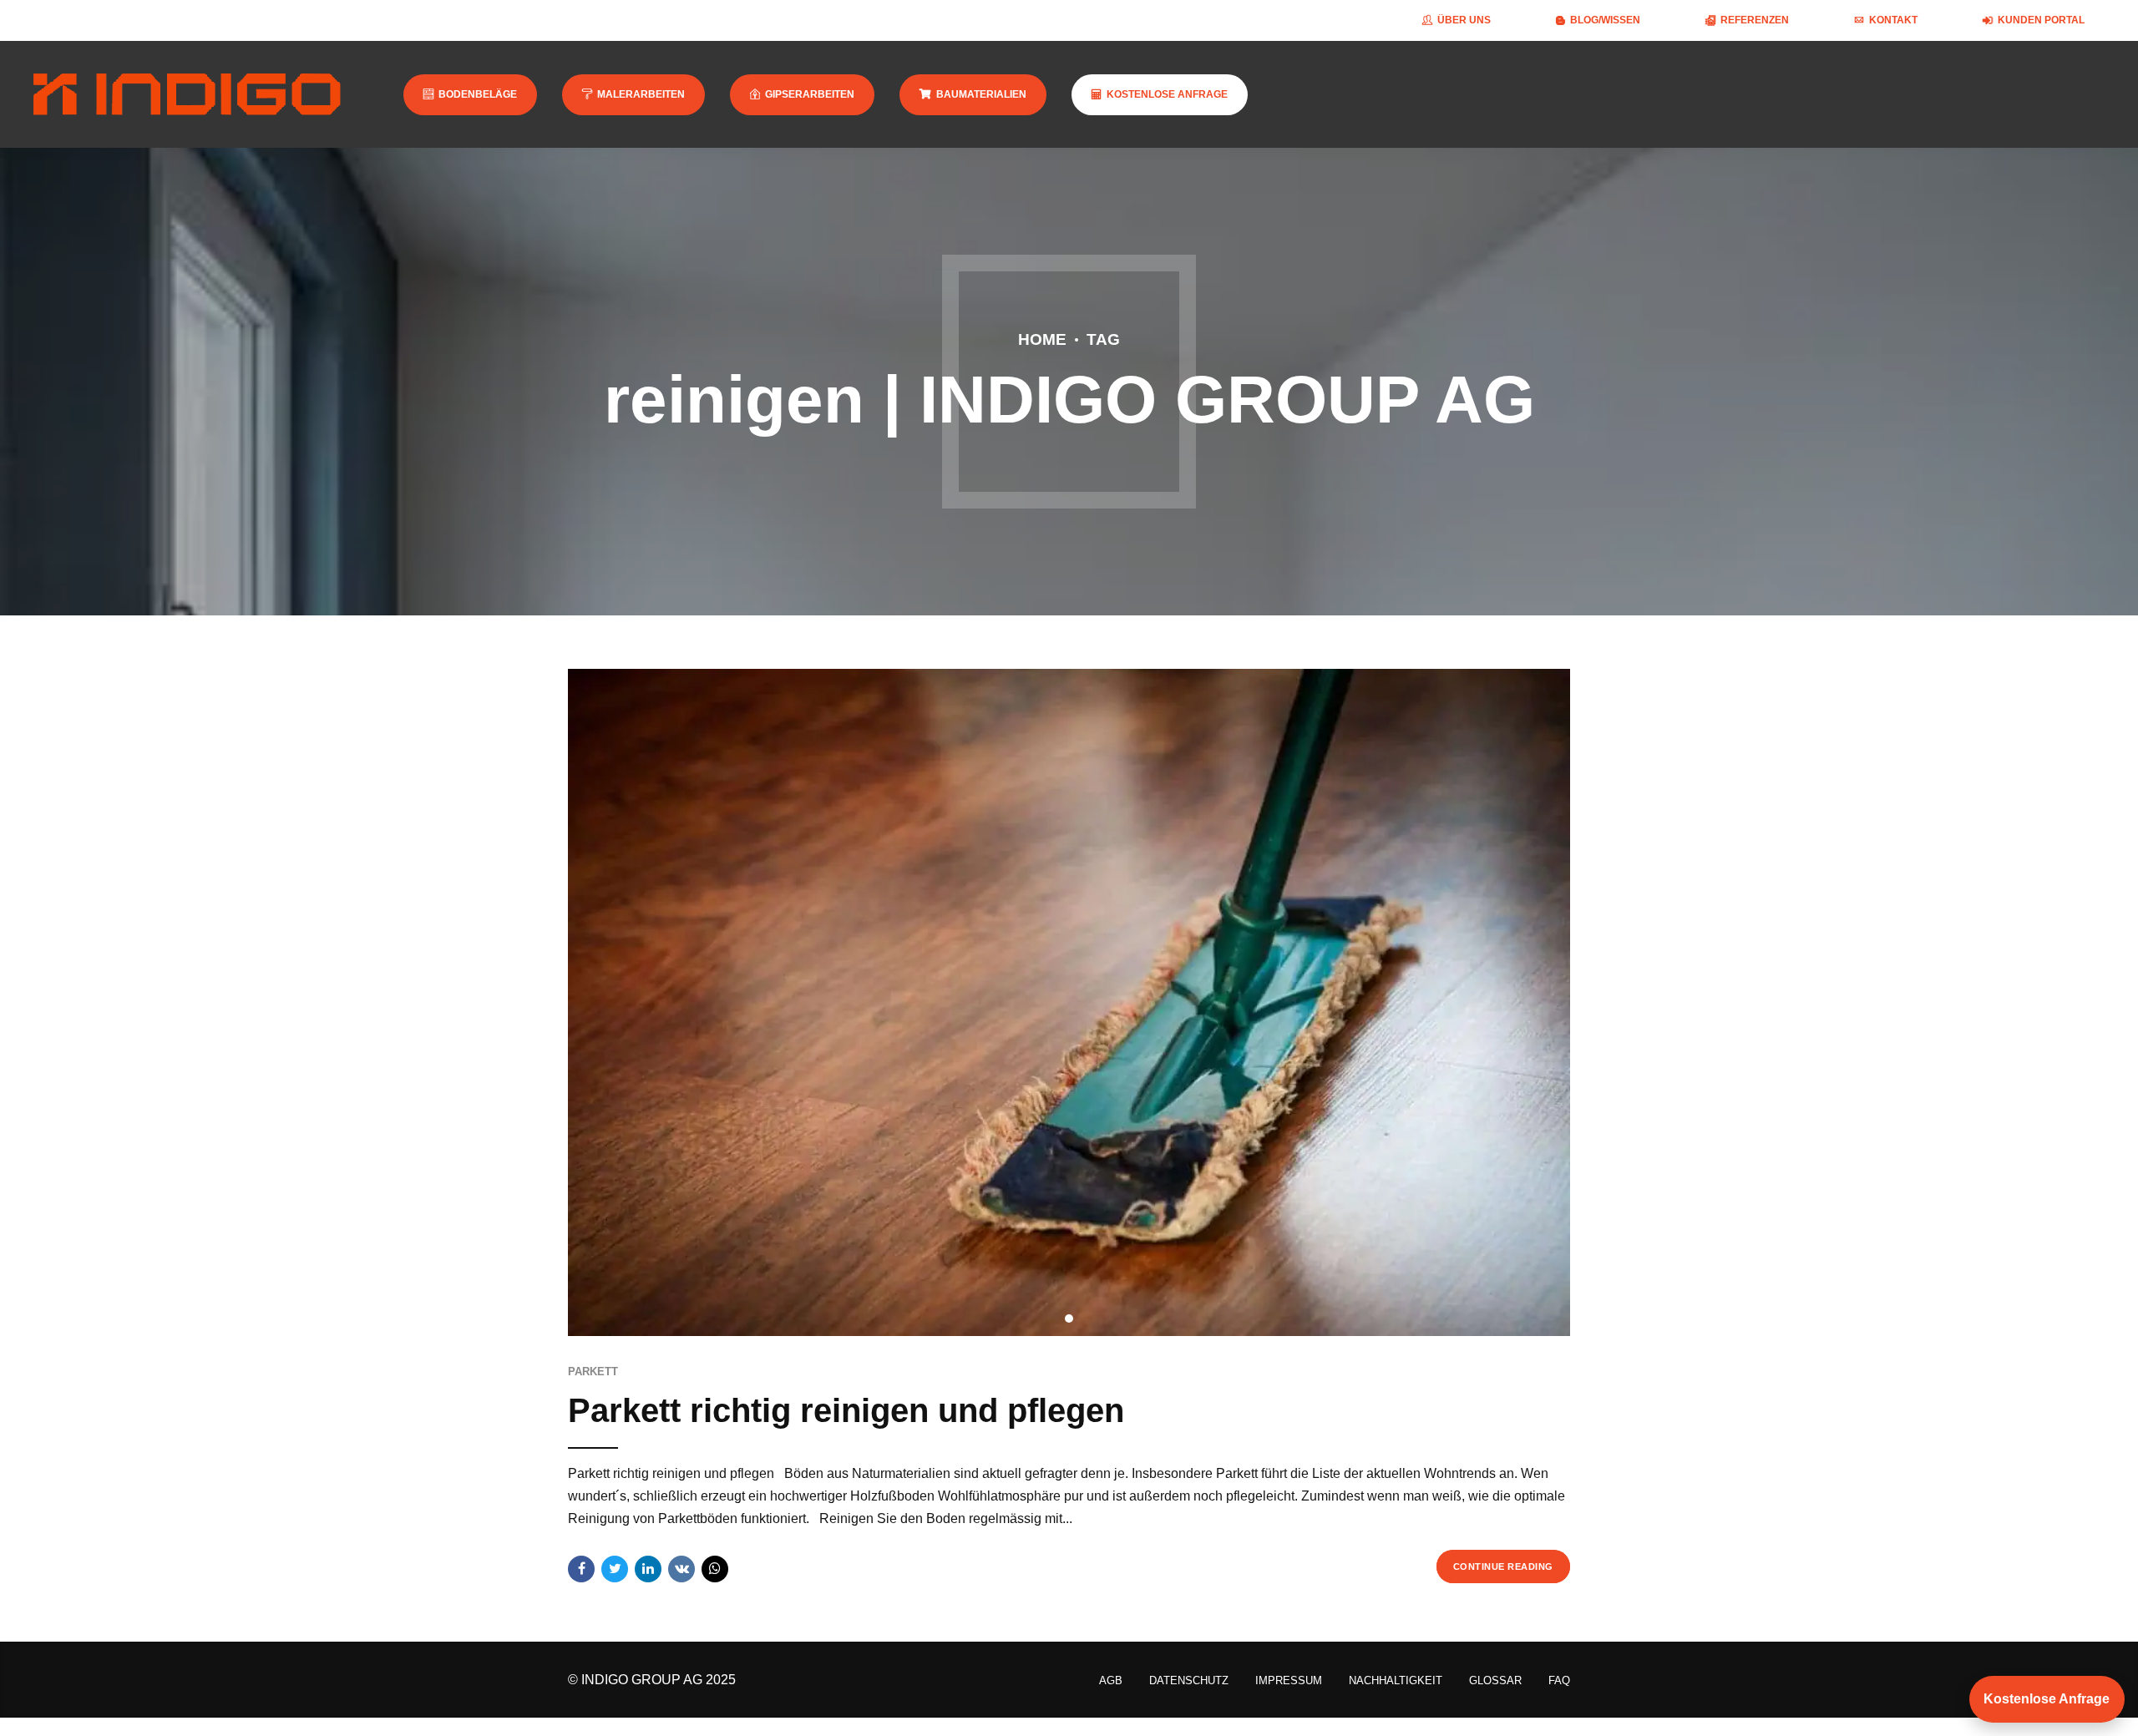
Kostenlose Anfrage (2047, 1699)
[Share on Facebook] (581, 1569)
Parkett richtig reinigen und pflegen (846, 1410)
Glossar (1495, 1680)
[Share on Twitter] (615, 1569)
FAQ (1559, 1680)
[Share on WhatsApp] (715, 1569)
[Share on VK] (681, 1569)
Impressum (1289, 1680)
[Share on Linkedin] (648, 1569)
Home (1042, 339)
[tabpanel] (1069, 1002)
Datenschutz (1189, 1680)
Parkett (593, 1372)
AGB (1111, 1680)
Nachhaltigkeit (1396, 1680)
